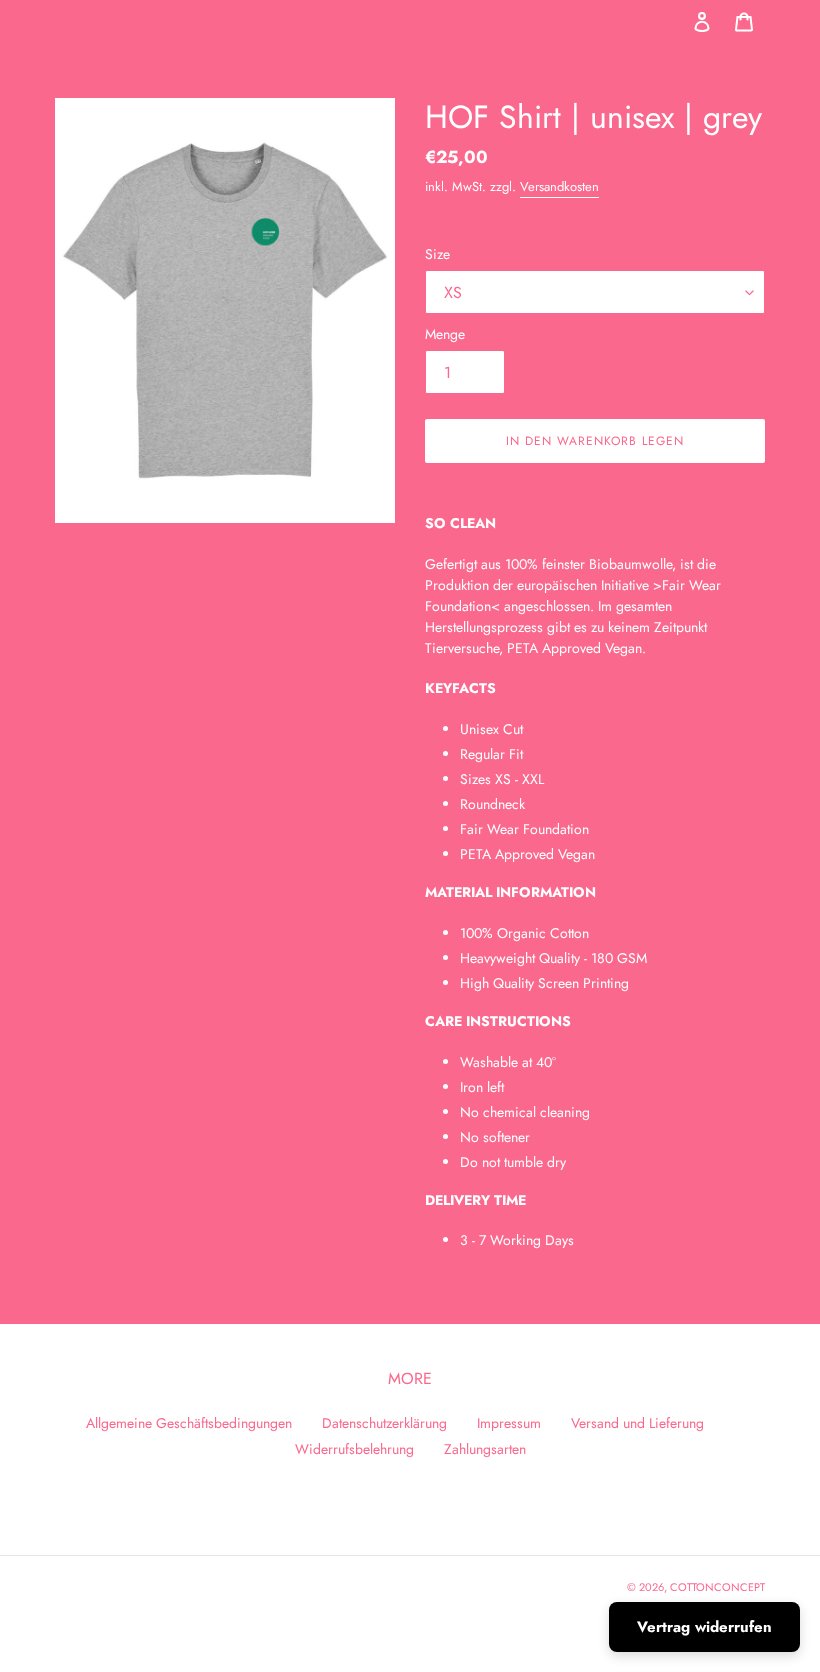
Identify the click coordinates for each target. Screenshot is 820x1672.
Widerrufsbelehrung (354, 1449)
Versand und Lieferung (637, 1423)
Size (437, 254)
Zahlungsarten (485, 1449)
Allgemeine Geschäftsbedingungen (189, 1423)
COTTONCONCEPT (717, 1587)
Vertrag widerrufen (704, 1627)
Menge (445, 334)
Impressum (509, 1423)
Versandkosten (559, 186)
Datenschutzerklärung (384, 1423)
